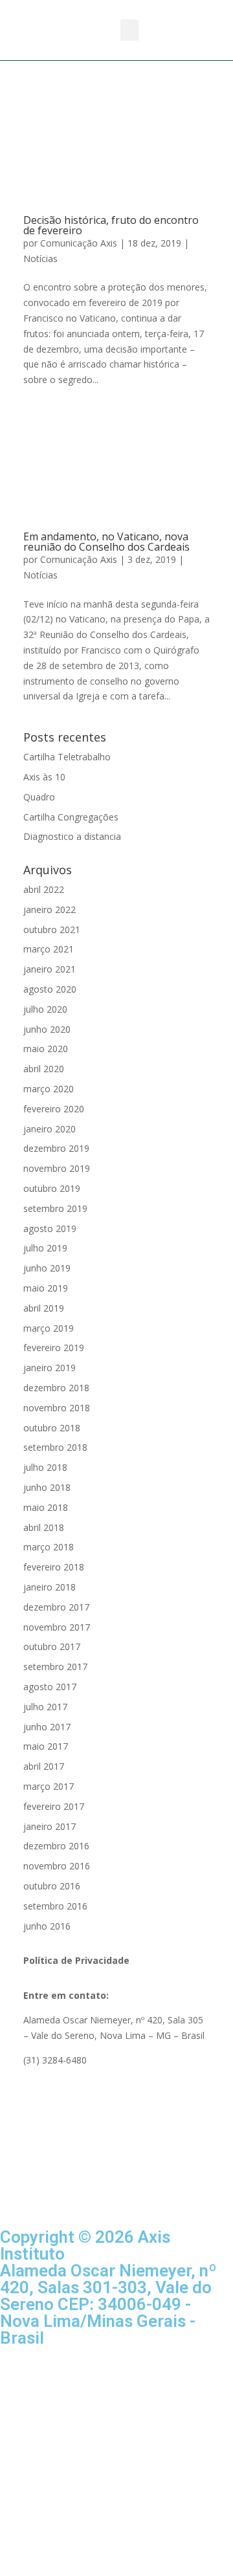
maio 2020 (46, 1049)
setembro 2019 (55, 1208)
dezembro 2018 (56, 1388)
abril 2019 (44, 1308)
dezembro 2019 (56, 1148)
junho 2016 (47, 1926)
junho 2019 (47, 1268)
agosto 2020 (50, 989)
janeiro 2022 (50, 909)
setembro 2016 (55, 1906)
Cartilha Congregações (71, 817)
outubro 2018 (52, 1428)
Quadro (39, 797)
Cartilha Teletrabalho (67, 757)
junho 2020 (47, 1029)
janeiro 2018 (50, 1587)
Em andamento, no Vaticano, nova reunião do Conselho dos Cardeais (106, 542)
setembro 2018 (55, 1447)
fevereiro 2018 (54, 1567)
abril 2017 (44, 1766)
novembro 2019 (57, 1168)
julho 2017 (45, 1707)
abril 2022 (44, 889)
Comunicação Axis (79, 243)
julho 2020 (45, 1009)
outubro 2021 (52, 930)
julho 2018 (45, 1467)
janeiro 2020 (50, 1129)
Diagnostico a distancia (72, 836)
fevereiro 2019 (54, 1348)
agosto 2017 (50, 1687)
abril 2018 (44, 1527)
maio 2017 (46, 1746)
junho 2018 (47, 1487)
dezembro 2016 (56, 1846)
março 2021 (49, 949)
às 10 (44, 777)
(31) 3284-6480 (55, 2060)
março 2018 (49, 1547)
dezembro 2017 (56, 1607)
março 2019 (49, 1328)
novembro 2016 (57, 1866)
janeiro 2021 (50, 969)
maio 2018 (46, 1507)
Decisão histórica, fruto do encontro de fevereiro (111, 225)
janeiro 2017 (50, 1826)
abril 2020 (44, 1069)
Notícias (40, 259)
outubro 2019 (52, 1188)
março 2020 (49, 1089)
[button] (129, 30)
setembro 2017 (55, 1667)
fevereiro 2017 (54, 1806)
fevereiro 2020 (54, 1109)
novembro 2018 (57, 1408)
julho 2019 (45, 1248)
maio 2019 (46, 1288)
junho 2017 (47, 1727)
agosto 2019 (50, 1228)
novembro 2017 (57, 1627)
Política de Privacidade (76, 1960)
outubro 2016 (52, 1886)
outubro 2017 (52, 1646)
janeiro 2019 (50, 1368)
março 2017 (49, 1786)
